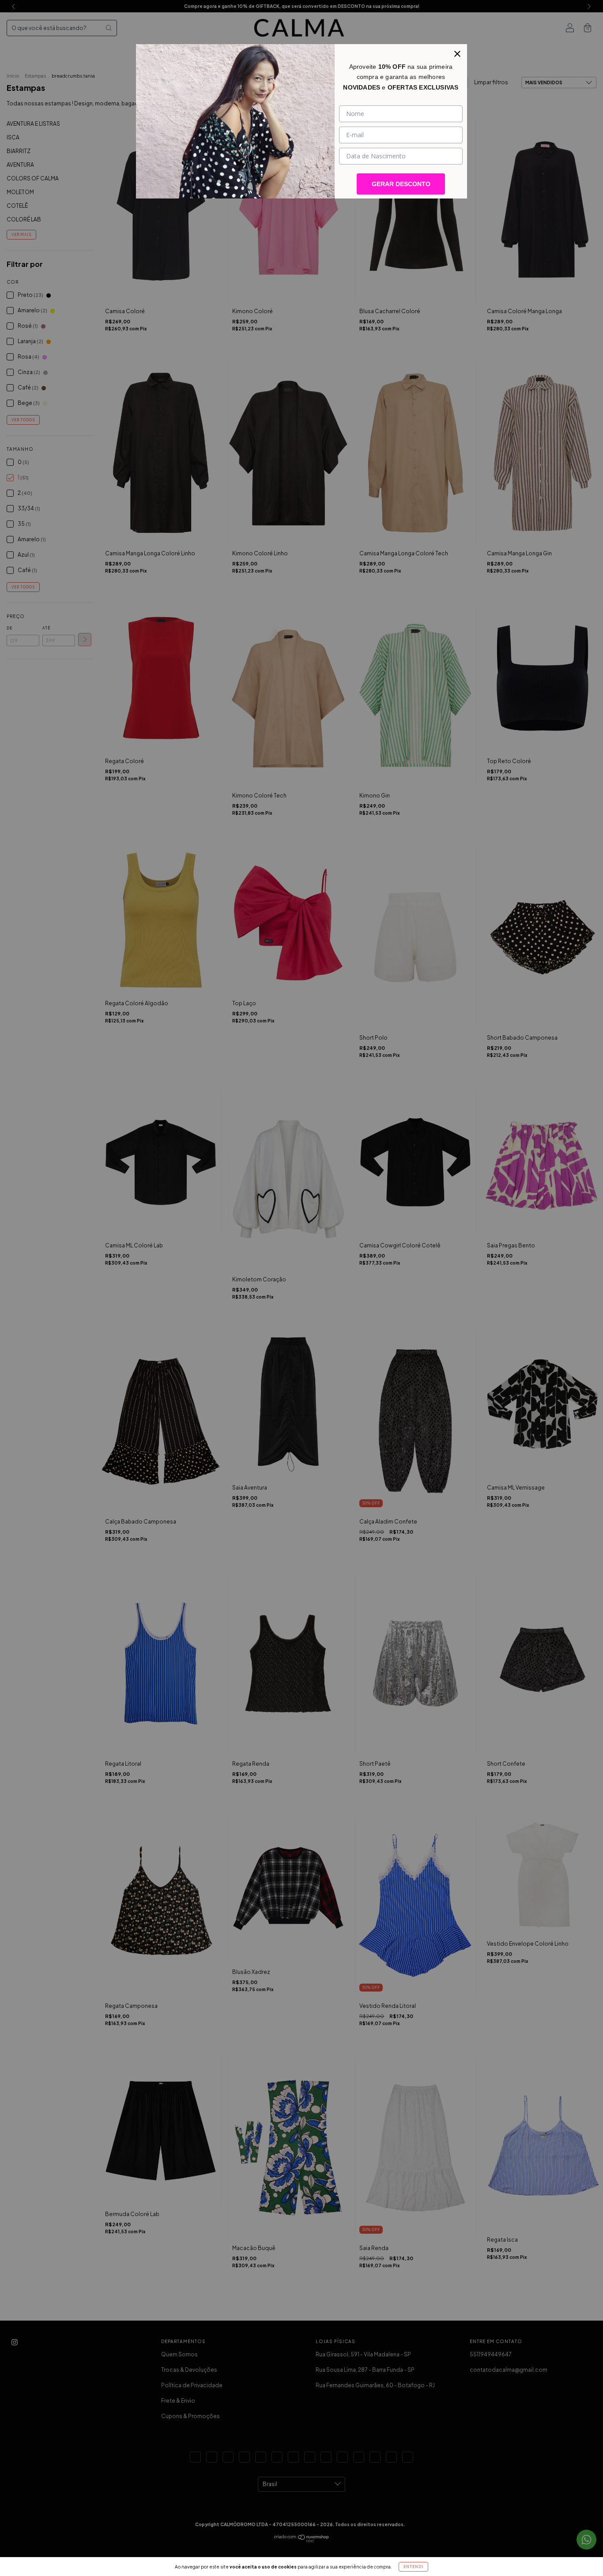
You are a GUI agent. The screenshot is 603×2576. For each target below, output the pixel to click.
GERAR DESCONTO (401, 184)
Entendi (413, 2567)
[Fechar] (457, 54)
